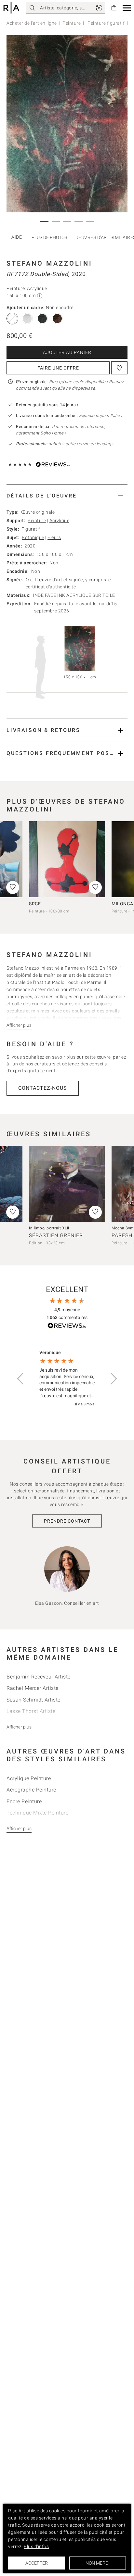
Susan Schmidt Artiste (33, 1700)
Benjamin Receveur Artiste (39, 1677)
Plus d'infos (36, 2546)
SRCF (35, 904)
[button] (127, 8)
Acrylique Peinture (29, 1778)
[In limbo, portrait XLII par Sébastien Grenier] (67, 1184)
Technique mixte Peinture (37, 1813)
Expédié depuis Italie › (101, 415)
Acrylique (60, 521)
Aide (17, 237)
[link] (99, 8)
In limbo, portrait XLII (49, 1228)
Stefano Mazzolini (49, 263)
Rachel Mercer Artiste (33, 1688)
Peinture (72, 23)
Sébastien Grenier (56, 1235)
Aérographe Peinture (31, 1790)
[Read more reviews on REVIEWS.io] (67, 1327)
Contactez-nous (43, 1088)
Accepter (37, 2563)
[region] (67, 1379)
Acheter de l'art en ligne (32, 23)
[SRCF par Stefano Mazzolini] (67, 859)
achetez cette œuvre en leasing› (65, 444)
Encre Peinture (24, 1801)
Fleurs (54, 537)
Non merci (98, 2563)
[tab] (67, 496)
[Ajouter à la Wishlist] (119, 368)
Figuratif (31, 529)
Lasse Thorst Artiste (31, 1711)
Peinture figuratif (106, 23)
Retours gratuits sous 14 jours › (47, 405)
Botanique (33, 537)
